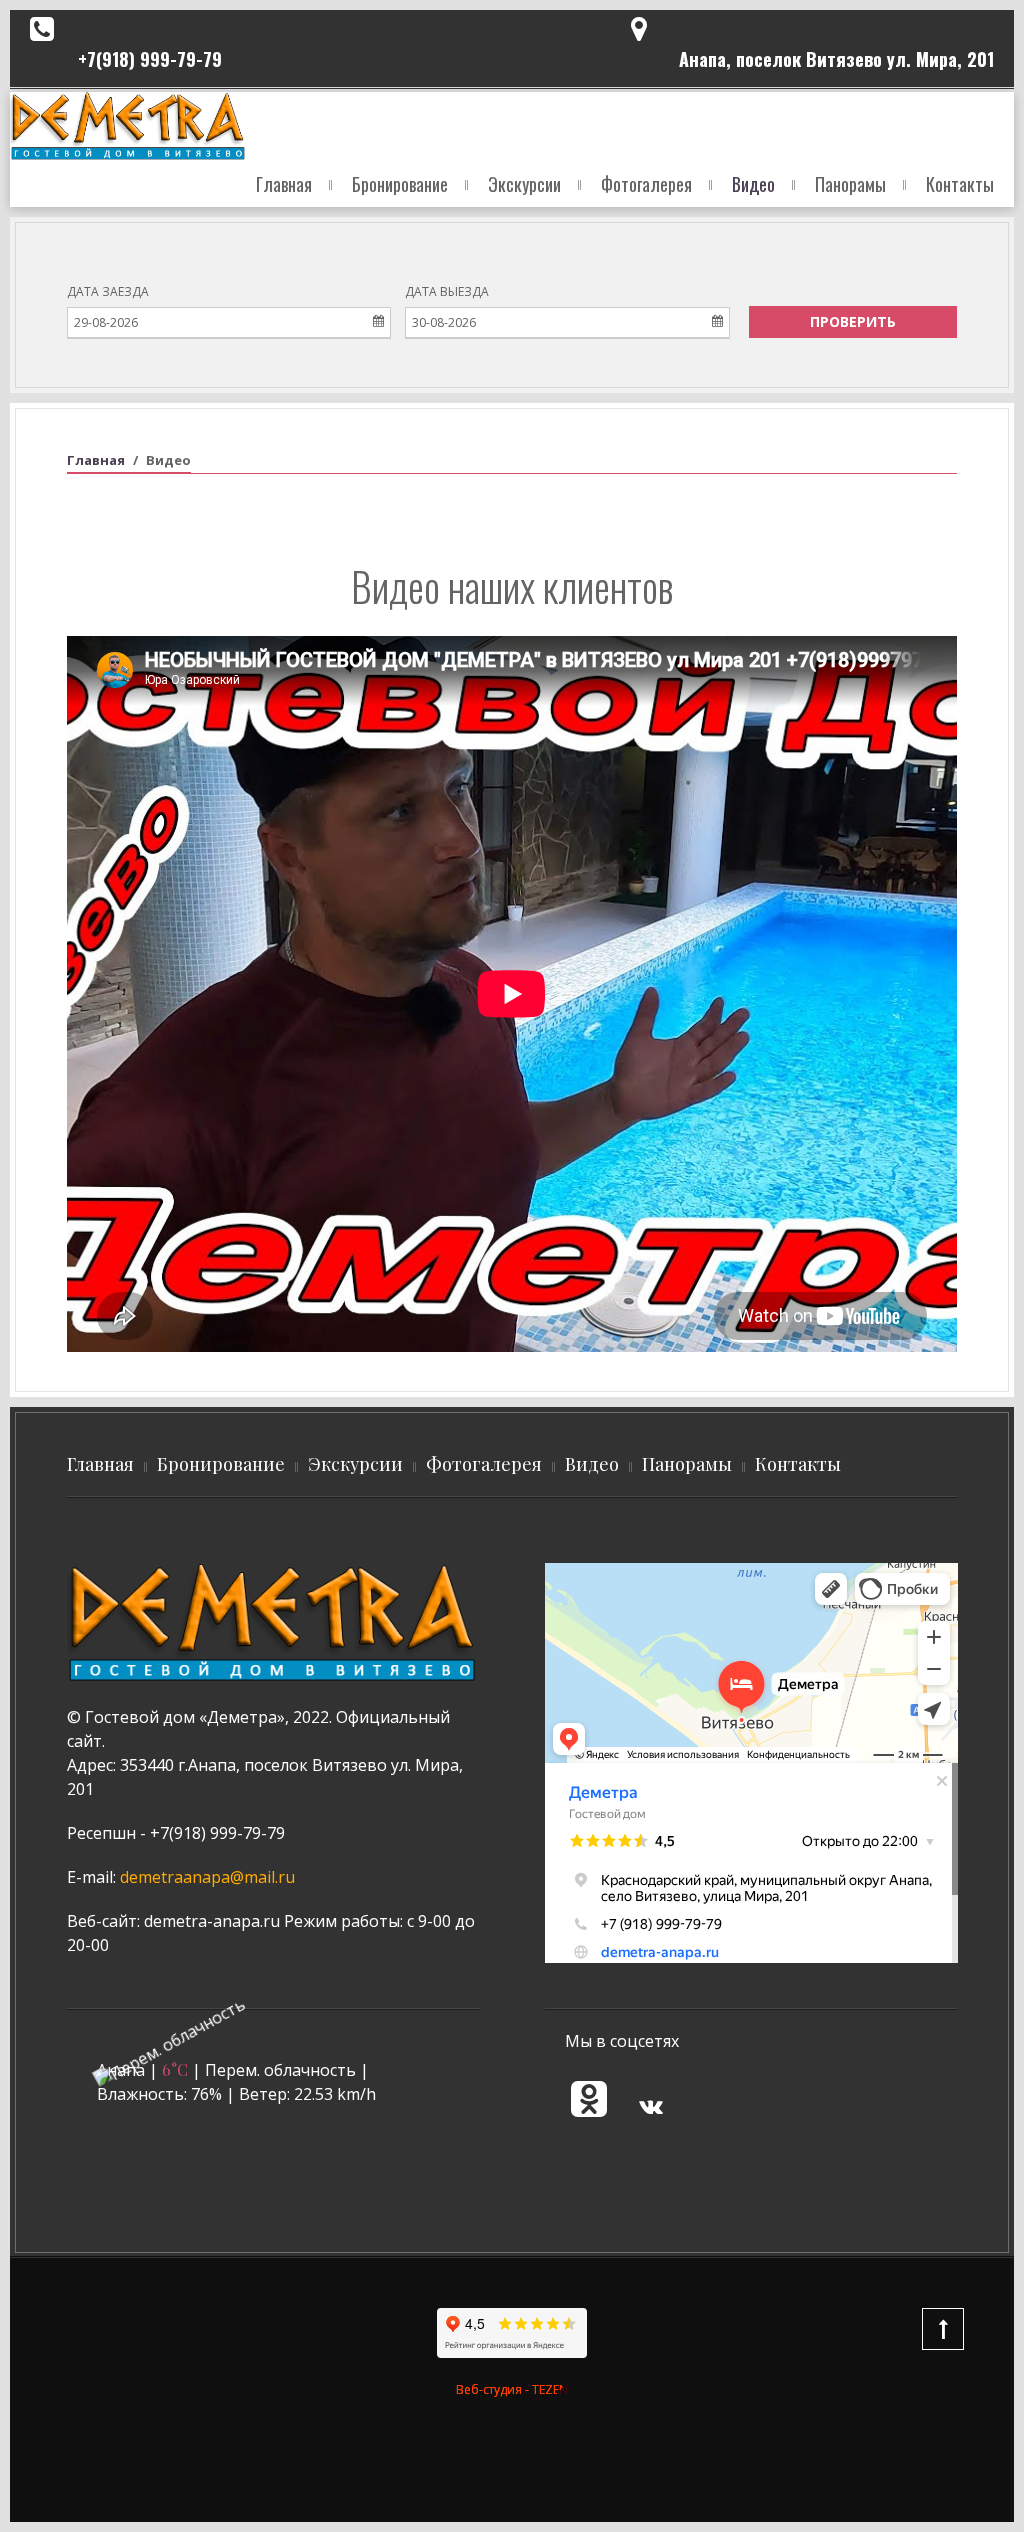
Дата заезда (108, 291)
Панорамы (850, 184)
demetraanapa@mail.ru (207, 1877)
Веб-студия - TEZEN (512, 2389)
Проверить (853, 321)
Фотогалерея (646, 184)
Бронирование (400, 184)
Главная (284, 184)
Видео (753, 184)
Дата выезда (447, 291)
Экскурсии (524, 184)
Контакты (960, 184)
